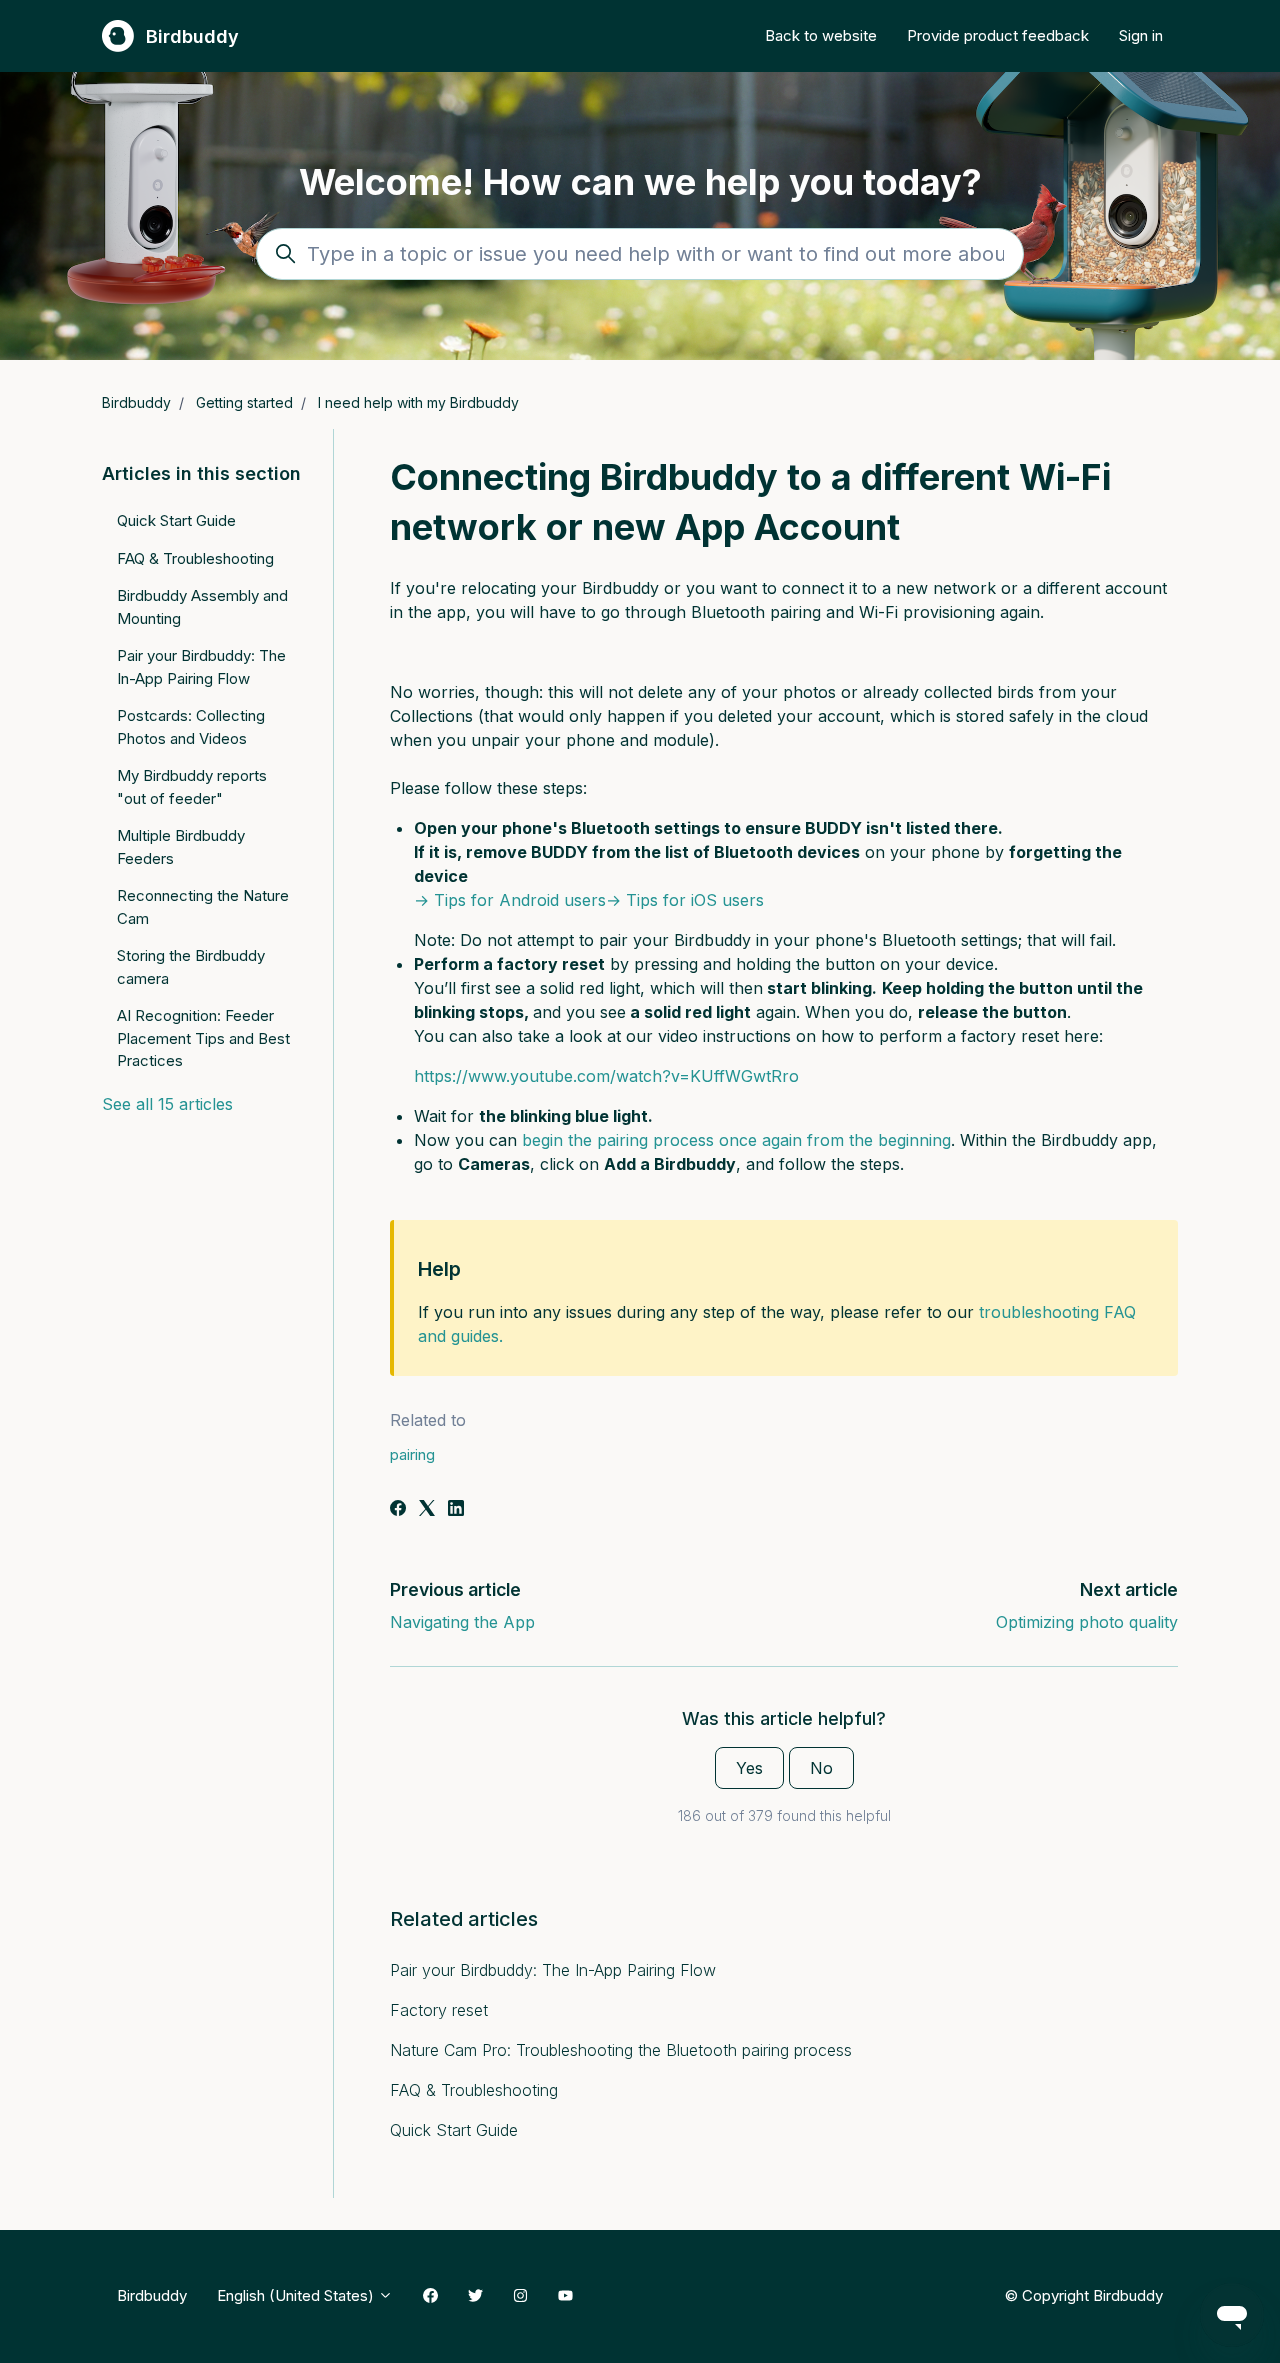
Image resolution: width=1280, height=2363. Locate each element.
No (821, 1768)
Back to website (821, 35)
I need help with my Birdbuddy (418, 402)
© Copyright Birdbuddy (1083, 2295)
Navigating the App (462, 1622)
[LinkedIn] (456, 1510)
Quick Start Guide (454, 2130)
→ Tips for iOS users (685, 900)
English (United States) (297, 2295)
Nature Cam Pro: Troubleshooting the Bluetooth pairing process (621, 2050)
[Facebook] (398, 1510)
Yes (749, 1768)
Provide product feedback (998, 35)
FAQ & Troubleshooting (474, 2090)
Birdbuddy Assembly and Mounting (202, 607)
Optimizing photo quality (1087, 1622)
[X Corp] (427, 1510)
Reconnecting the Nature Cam (203, 907)
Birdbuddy (136, 402)
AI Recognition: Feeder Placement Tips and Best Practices (203, 1038)
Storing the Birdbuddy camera (191, 967)
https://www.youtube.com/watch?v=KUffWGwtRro (606, 1076)
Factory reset (439, 2010)
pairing (412, 1454)
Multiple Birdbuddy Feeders (181, 847)
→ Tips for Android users (510, 900)
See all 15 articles (167, 1104)
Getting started (244, 402)
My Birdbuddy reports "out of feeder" (192, 787)
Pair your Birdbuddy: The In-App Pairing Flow (553, 1970)
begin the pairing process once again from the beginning (736, 1140)
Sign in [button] (1141, 35)
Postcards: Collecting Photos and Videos (191, 727)
